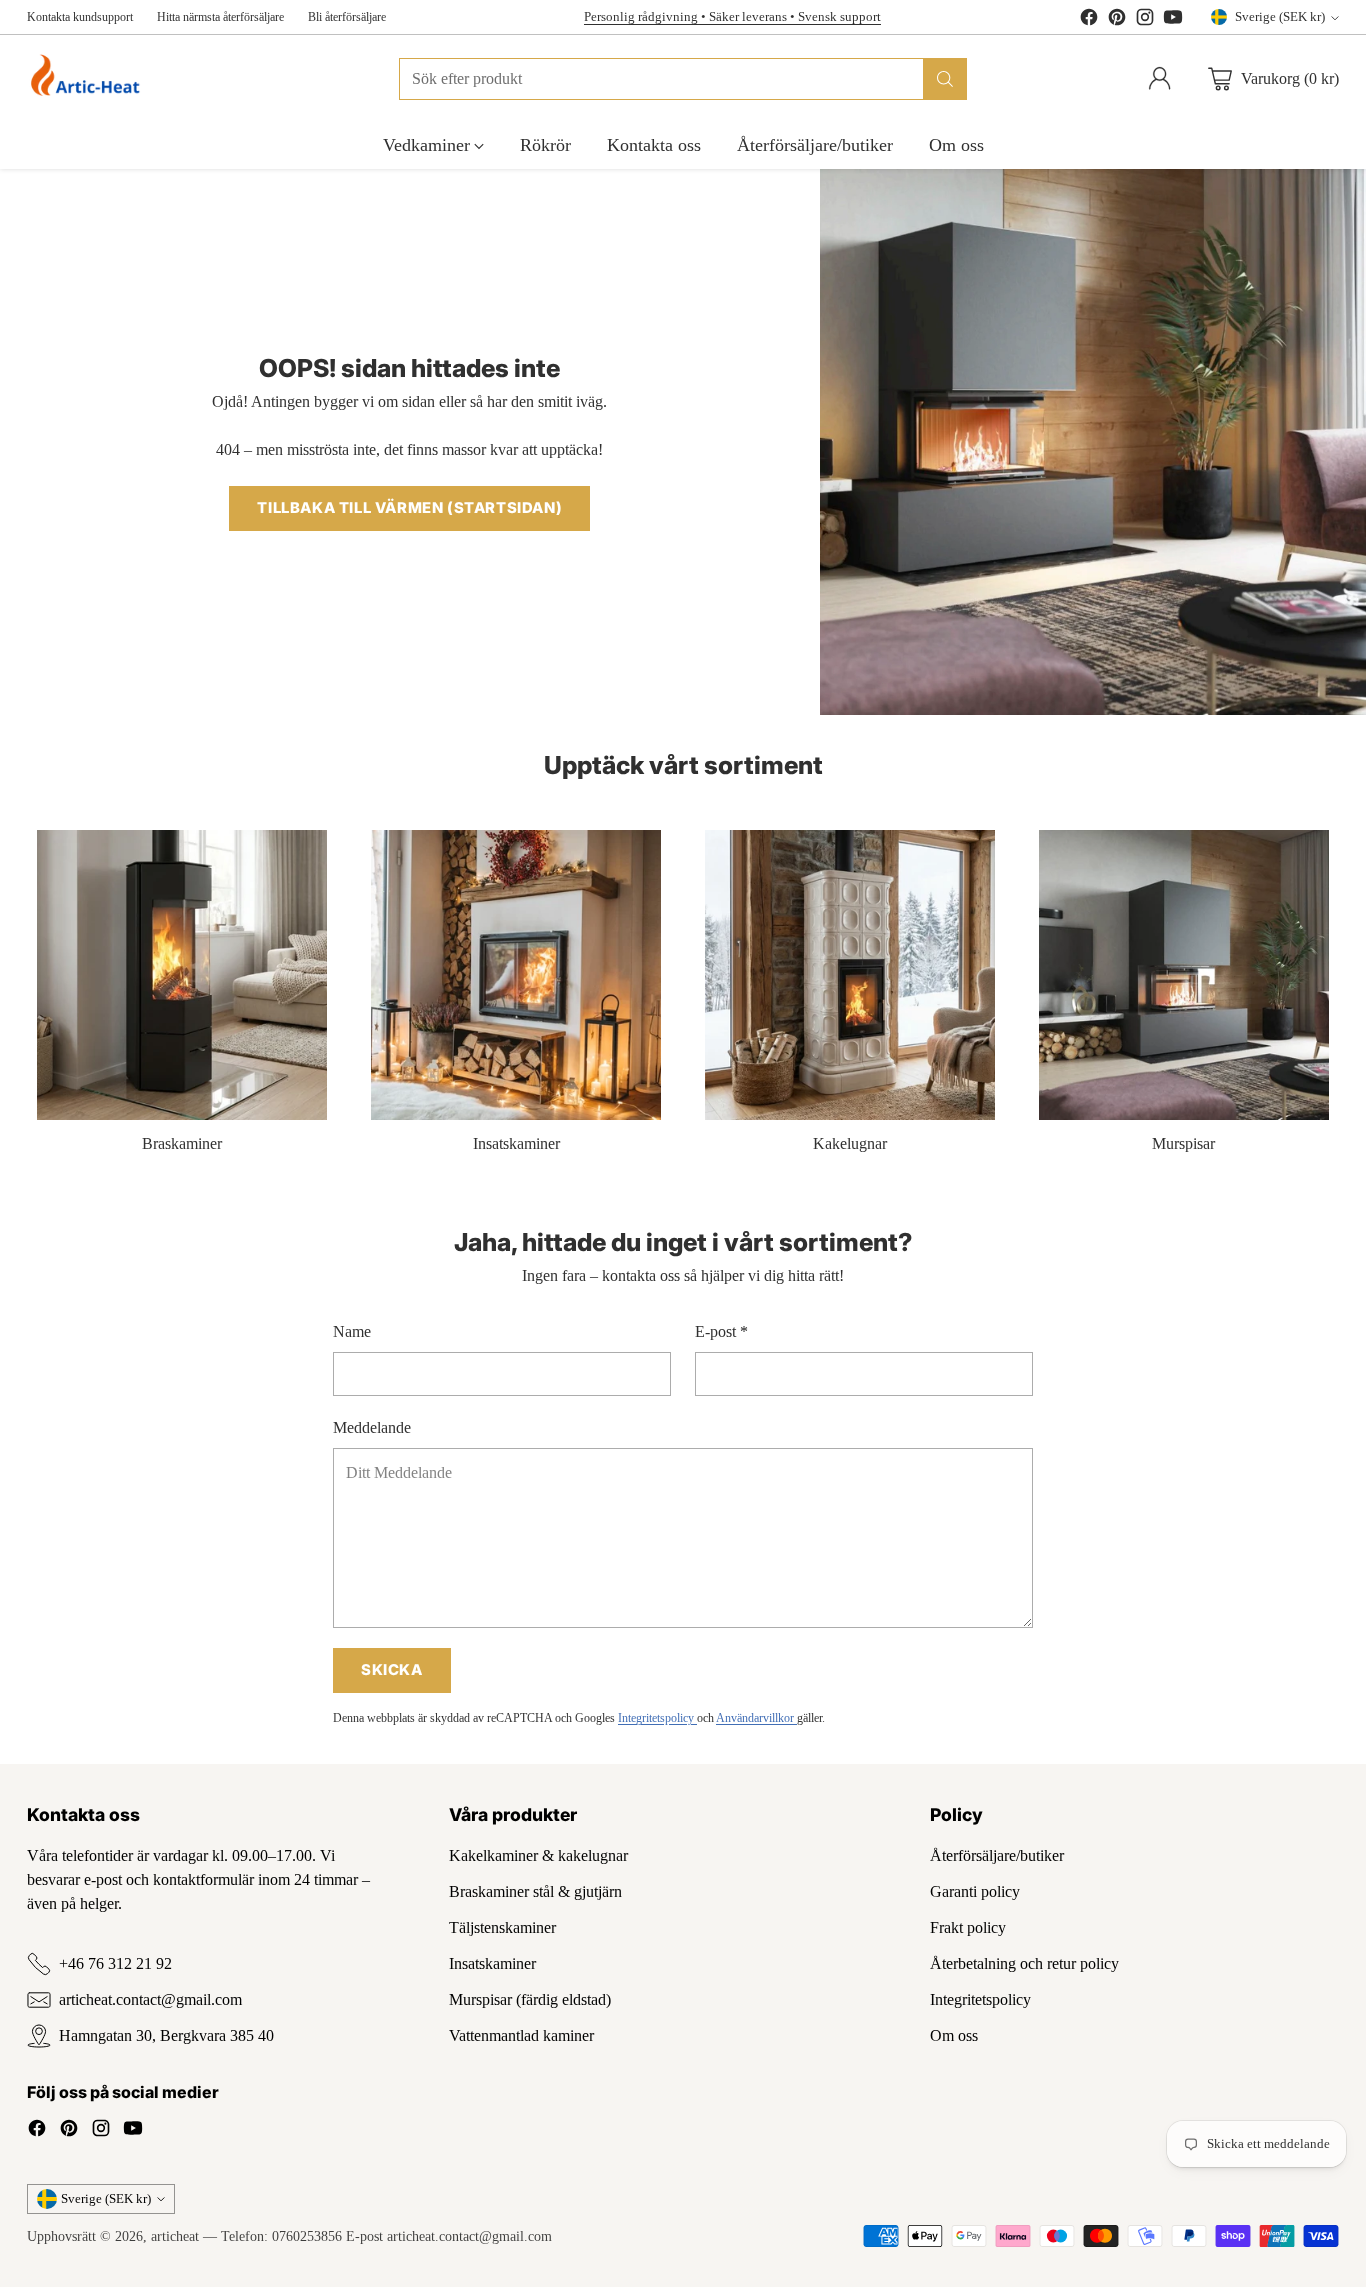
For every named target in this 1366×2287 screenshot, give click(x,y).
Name (352, 1331)
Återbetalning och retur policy (1024, 1963)
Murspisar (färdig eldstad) (530, 1999)
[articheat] (89, 78)
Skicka (392, 1670)
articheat (175, 2236)
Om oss (954, 2035)
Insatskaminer (492, 1963)
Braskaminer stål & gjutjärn (535, 1891)
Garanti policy (975, 1891)
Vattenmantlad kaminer (521, 2035)
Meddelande (372, 1427)
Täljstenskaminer (502, 1927)
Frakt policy (968, 1927)
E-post (721, 1331)
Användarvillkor (756, 1718)
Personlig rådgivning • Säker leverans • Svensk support (732, 16)
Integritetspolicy (657, 1718)
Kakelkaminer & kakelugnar (538, 1855)
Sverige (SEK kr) (1280, 16)
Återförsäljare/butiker (997, 1855)
